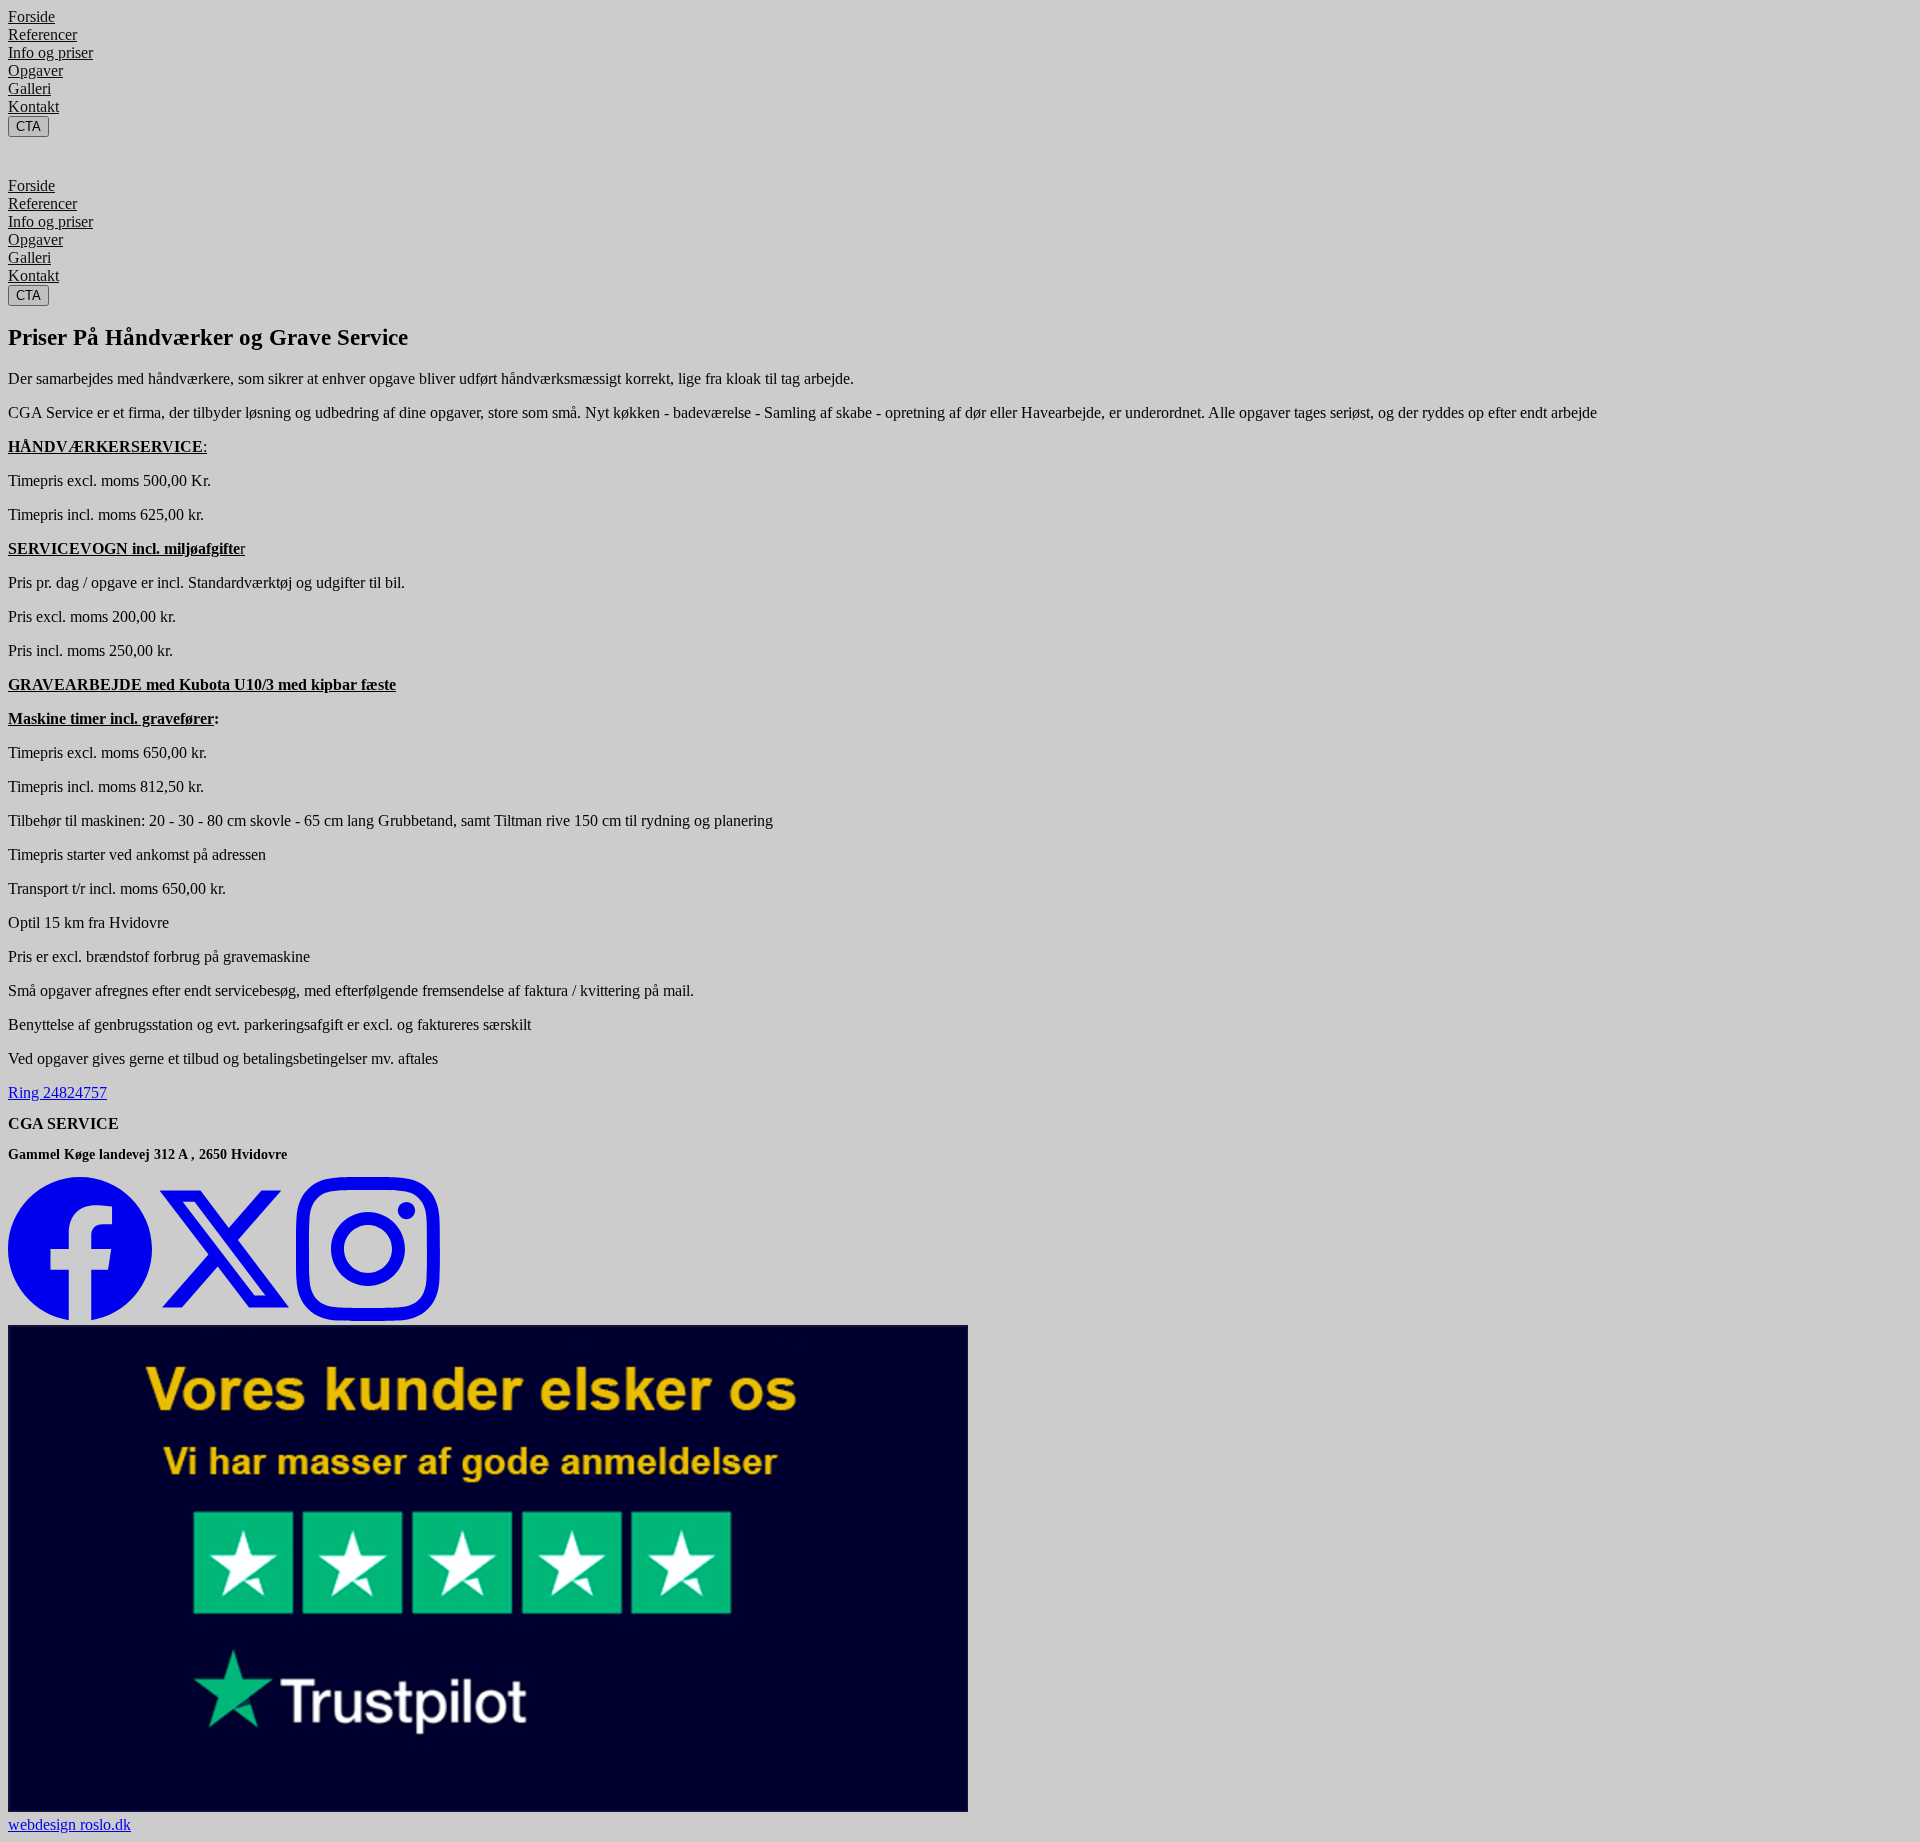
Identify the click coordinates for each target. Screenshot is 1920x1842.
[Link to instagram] (368, 1315)
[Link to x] (224, 1315)
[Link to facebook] (80, 1315)
